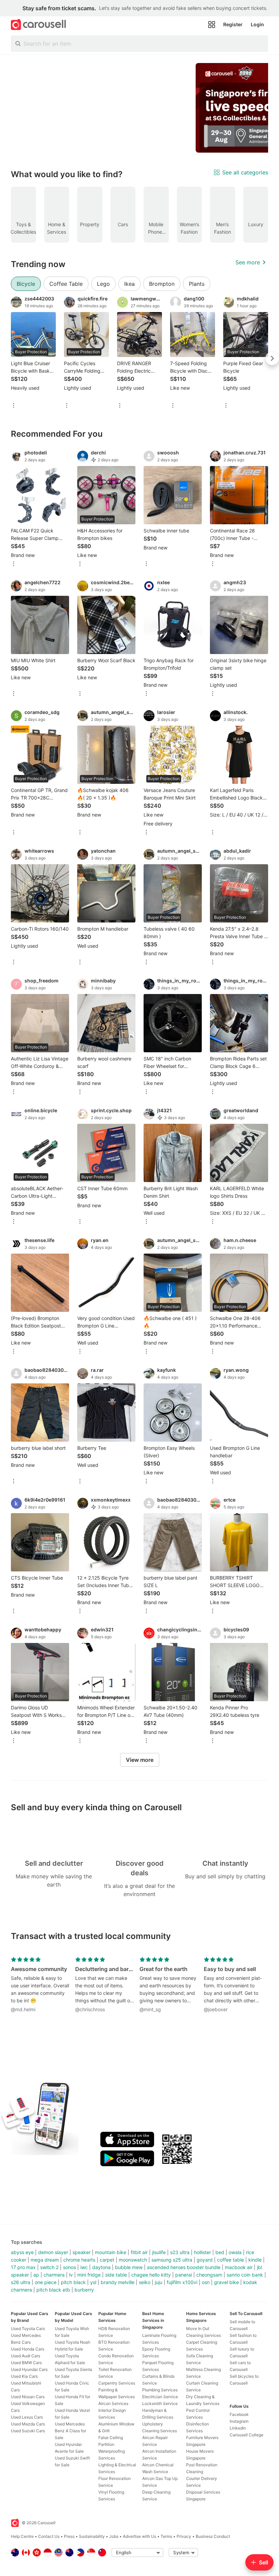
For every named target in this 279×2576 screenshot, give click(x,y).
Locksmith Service (160, 2403)
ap (36, 2275)
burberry (84, 2290)
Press (69, 2536)
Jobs (114, 2536)
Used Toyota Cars (28, 2329)
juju (159, 2282)
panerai (184, 2275)
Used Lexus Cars (27, 2417)
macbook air (239, 2267)
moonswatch (133, 2260)
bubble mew (129, 2267)
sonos (69, 2267)
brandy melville (118, 2282)
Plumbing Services (160, 2390)
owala (235, 2252)
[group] (139, 108)
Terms (166, 2536)
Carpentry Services (117, 2383)
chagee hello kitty (151, 2275)
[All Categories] (212, 25)
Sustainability (92, 2536)
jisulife (159, 2252)
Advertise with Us (139, 2536)
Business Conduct (213, 2536)
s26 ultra (21, 2282)
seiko (145, 2282)
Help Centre (22, 2536)
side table (116, 2275)
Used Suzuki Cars (28, 2431)
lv (71, 2275)
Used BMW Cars (26, 2363)
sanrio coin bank (245, 2275)
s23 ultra (180, 2252)
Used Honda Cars (28, 2349)
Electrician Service (160, 2397)
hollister (202, 2252)
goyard (205, 2260)
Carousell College (247, 2435)
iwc (84, 2267)
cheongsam (209, 2275)
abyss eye (22, 2252)
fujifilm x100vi (182, 2282)
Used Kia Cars (24, 2376)
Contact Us (49, 2536)
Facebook (239, 2414)
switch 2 (49, 2267)
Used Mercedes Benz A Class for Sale (70, 2431)
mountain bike (111, 2252)
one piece (46, 2282)
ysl (93, 2282)
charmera (54, 2275)
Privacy (184, 2536)
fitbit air (139, 2252)
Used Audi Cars (26, 2356)
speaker (81, 2252)
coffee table (231, 2260)
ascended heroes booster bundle (184, 2267)
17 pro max (23, 2267)
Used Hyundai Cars (29, 2369)
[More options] (14, 406)
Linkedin (238, 2428)
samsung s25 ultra (172, 2260)
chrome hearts (79, 2260)
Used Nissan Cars (28, 2397)
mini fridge (89, 2275)
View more (140, 1760)
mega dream (45, 2260)
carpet (107, 2260)
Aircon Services (113, 2403)
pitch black (73, 2282)
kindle (255, 2260)
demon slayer (53, 2252)
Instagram (239, 2421)
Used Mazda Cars (28, 2424)
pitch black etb (53, 2290)
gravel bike (226, 2282)
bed (220, 2252)
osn (206, 2282)
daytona (101, 2267)
